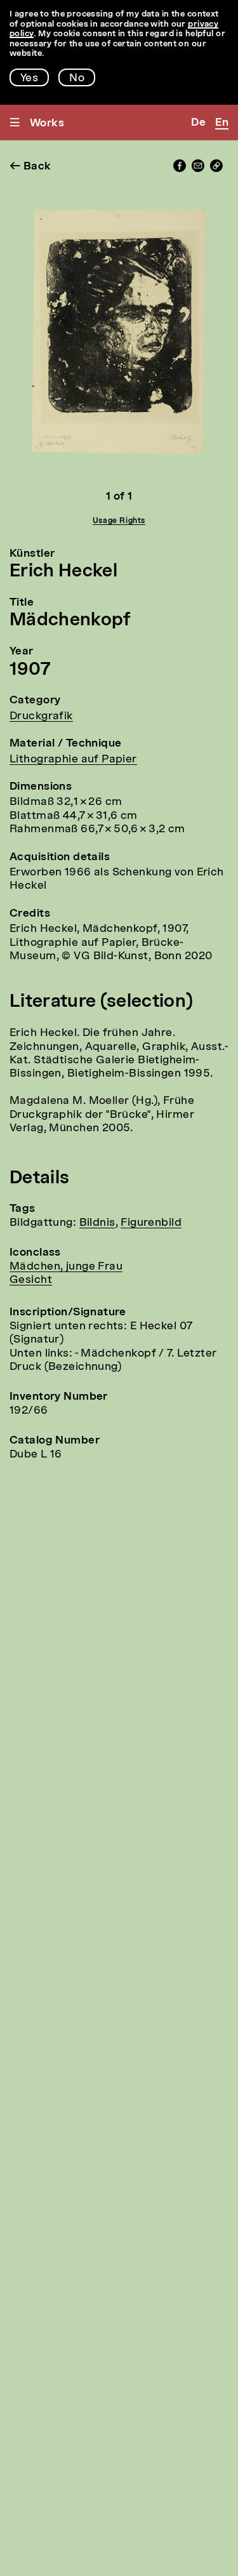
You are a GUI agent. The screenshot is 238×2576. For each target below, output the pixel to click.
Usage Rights (119, 521)
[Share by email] (198, 169)
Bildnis (97, 1223)
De (198, 123)
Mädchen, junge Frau (66, 1267)
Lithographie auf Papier (73, 760)
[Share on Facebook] (180, 169)
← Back (30, 167)
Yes (29, 78)
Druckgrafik (41, 716)
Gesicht (31, 1280)
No (77, 78)
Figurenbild (151, 1223)
